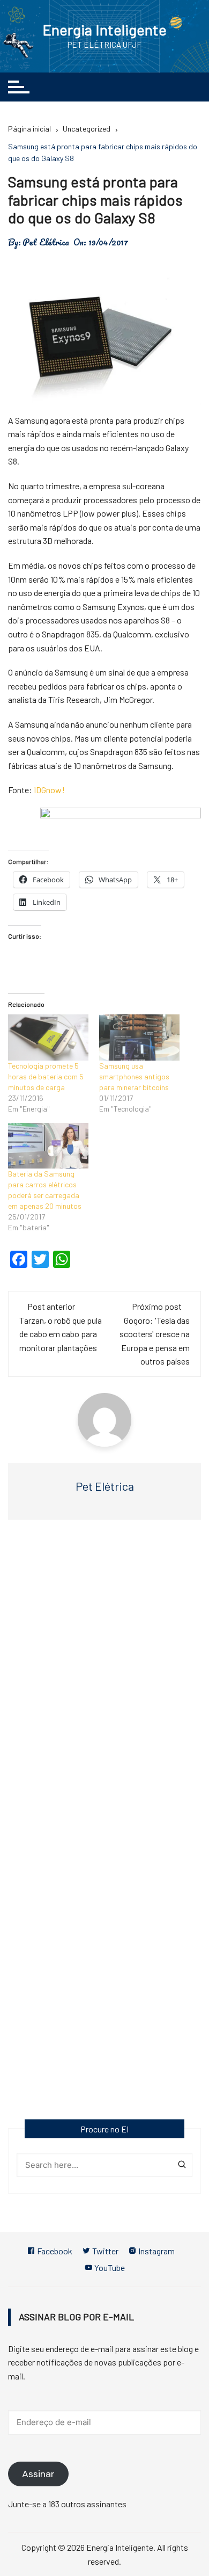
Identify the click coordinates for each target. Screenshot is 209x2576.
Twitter (104, 2251)
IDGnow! (49, 790)
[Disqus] (104, 1684)
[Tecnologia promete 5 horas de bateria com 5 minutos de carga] (48, 1037)
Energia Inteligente (104, 30)
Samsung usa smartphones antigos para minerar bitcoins (134, 1076)
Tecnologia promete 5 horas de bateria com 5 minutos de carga (46, 1076)
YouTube (109, 2267)
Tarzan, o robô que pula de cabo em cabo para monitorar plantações (61, 1334)
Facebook (54, 2251)
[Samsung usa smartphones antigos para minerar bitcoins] (139, 1037)
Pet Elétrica (46, 242)
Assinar (38, 2474)
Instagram (156, 2251)
